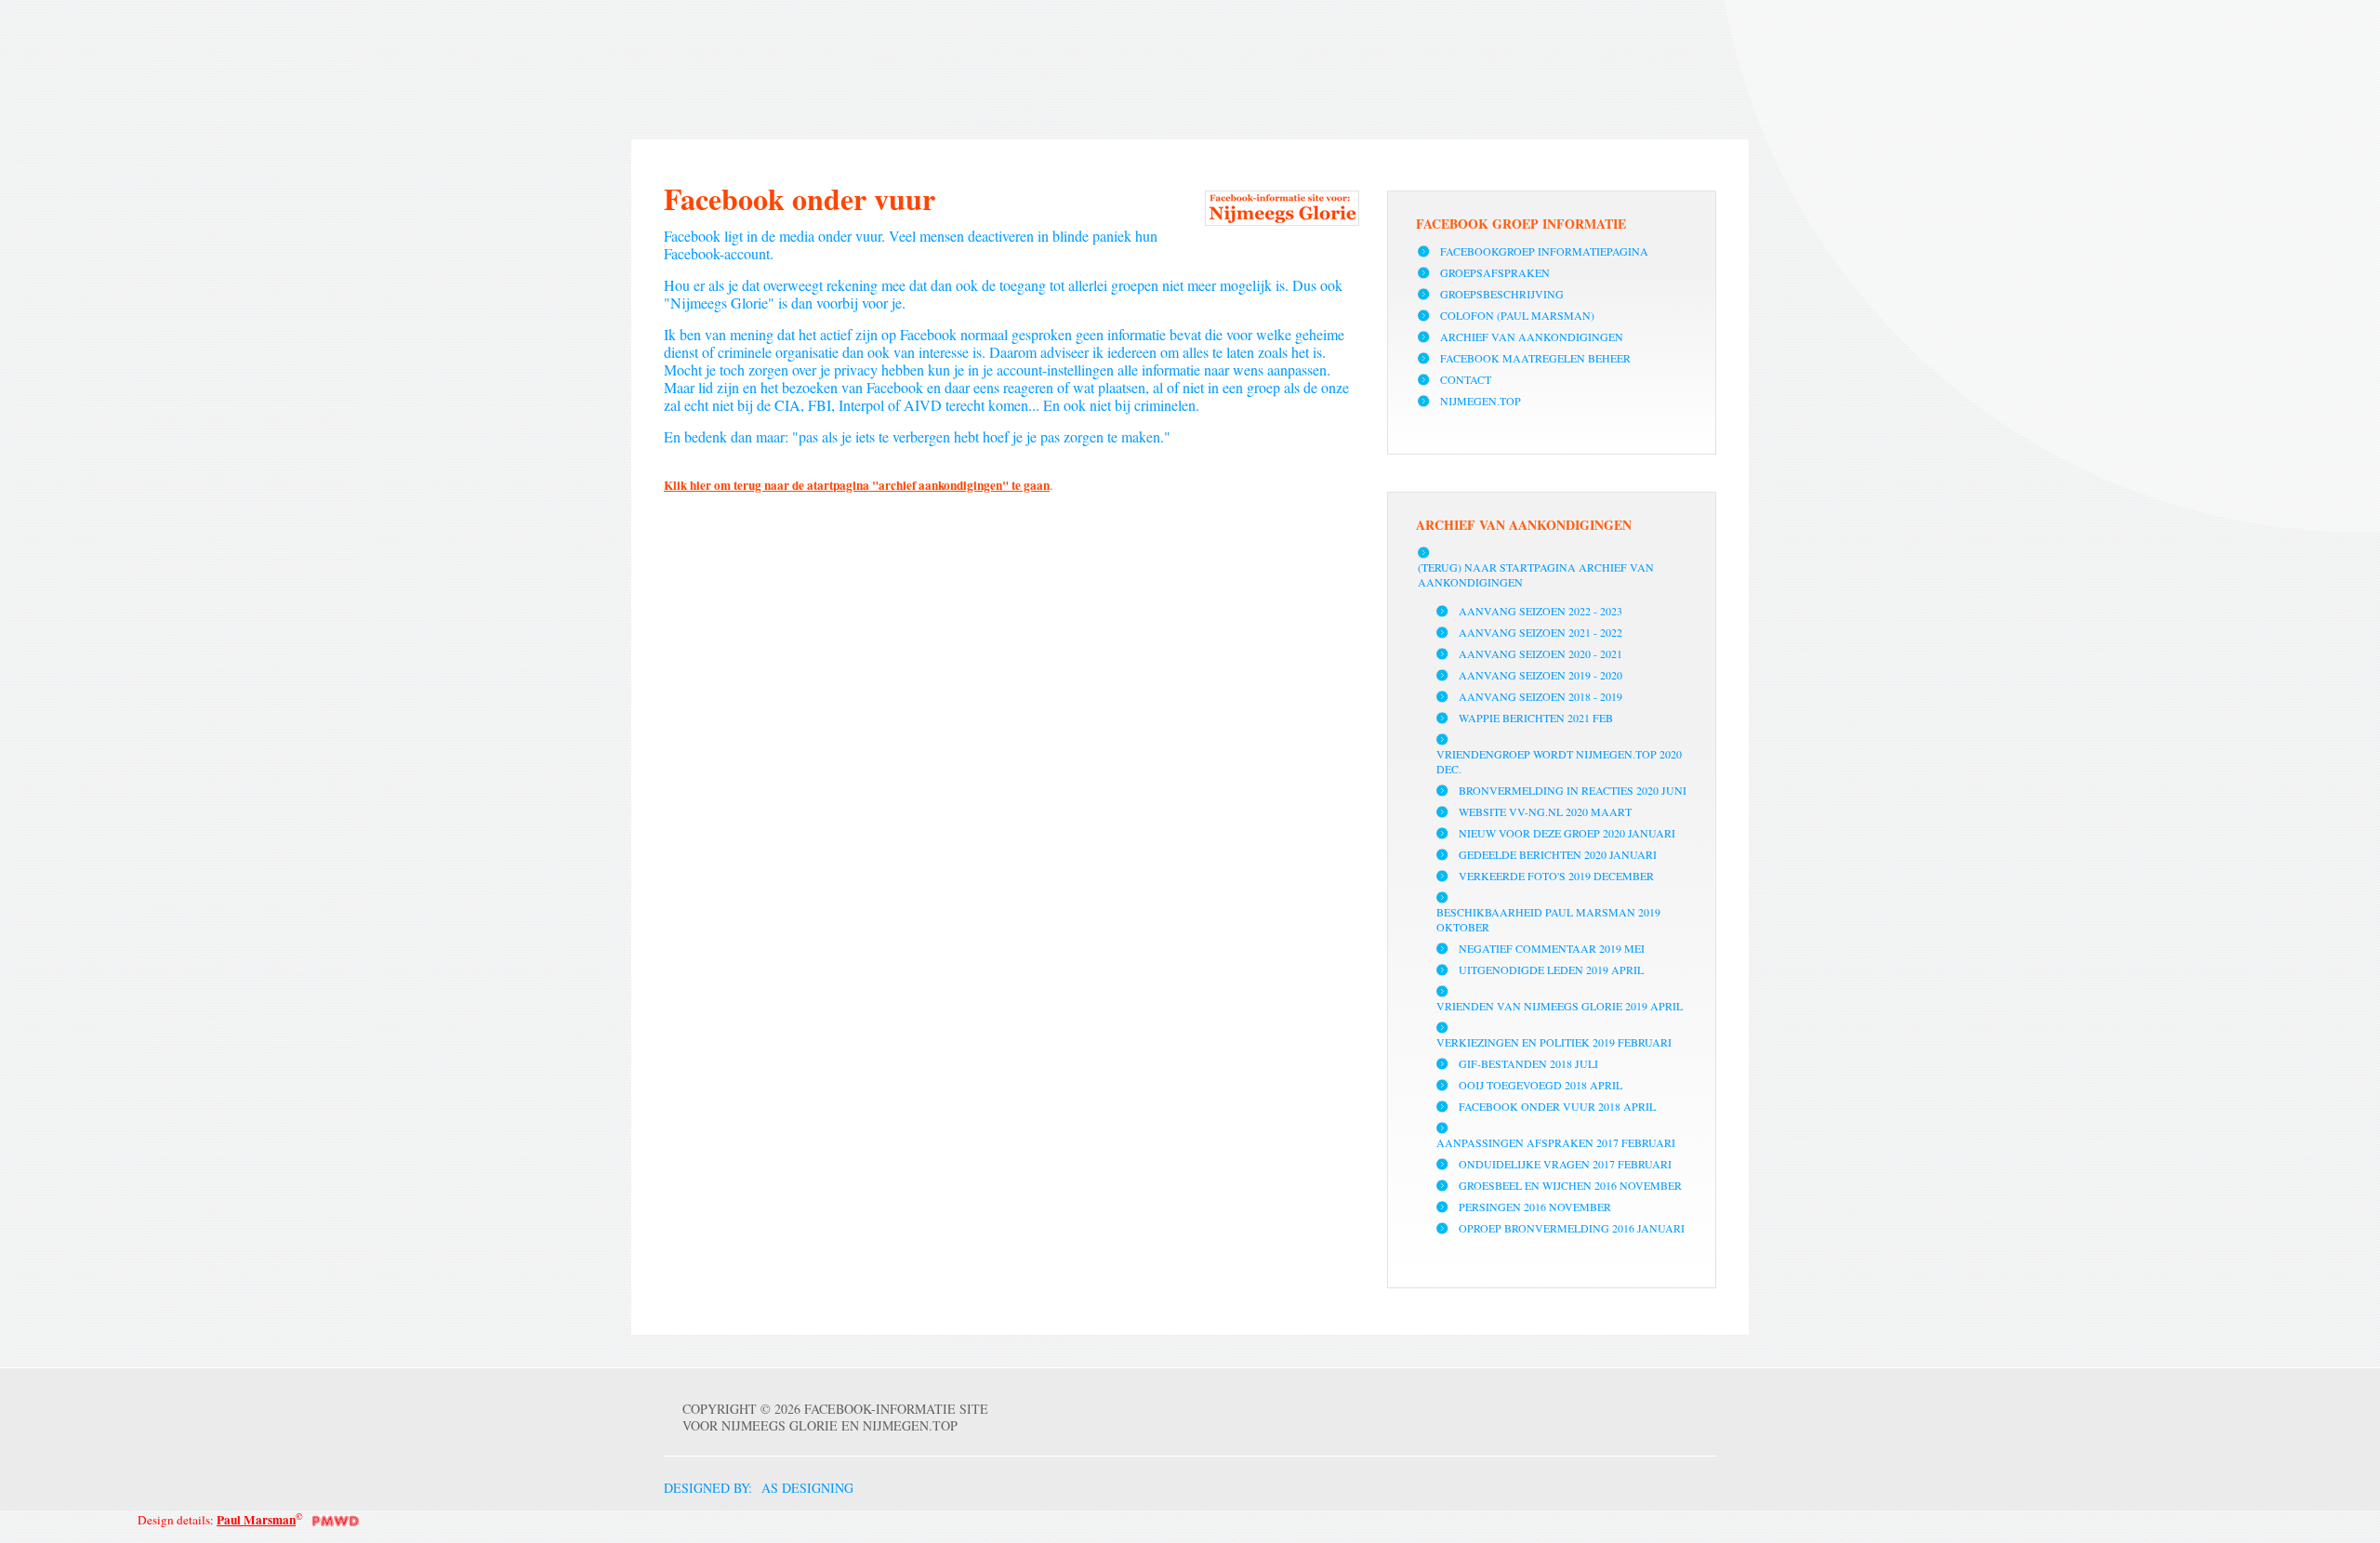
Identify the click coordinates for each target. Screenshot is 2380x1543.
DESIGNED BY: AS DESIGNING (749, 1488)
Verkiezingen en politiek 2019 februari (1554, 1042)
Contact (1466, 379)
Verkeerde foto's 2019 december (1556, 876)
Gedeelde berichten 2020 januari (1558, 854)
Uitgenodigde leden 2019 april (1551, 969)
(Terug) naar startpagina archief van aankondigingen (1536, 574)
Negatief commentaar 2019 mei (1552, 948)
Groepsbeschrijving (1502, 294)
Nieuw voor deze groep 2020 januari (1567, 833)
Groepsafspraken (1495, 272)
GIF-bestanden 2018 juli (1528, 1063)
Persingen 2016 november (1535, 1207)
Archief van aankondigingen (1532, 336)
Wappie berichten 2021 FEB (1536, 718)
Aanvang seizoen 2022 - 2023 (1540, 611)
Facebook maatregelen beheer (1535, 358)
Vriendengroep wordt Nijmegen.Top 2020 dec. (1559, 761)
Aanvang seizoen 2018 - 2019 (1540, 696)
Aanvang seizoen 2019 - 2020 (1540, 675)
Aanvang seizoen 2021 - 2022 (1540, 632)
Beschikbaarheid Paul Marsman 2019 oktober (1548, 919)
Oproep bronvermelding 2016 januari (1572, 1228)
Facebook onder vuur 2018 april (1557, 1106)
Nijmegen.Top (1481, 401)
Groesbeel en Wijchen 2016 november (1570, 1185)
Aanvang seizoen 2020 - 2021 (1540, 653)
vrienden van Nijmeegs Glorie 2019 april (1560, 1006)
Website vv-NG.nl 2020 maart (1545, 811)
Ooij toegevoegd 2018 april (1540, 1085)
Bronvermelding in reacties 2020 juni (1573, 790)
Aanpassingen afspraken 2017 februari (1556, 1142)
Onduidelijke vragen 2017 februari (1565, 1164)
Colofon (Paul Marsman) (1517, 315)
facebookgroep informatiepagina (1544, 251)
